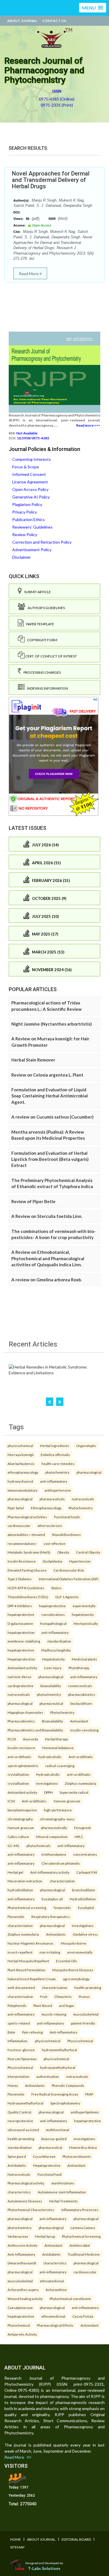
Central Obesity (88, 1552)
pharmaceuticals (52, 1499)
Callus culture (18, 1837)
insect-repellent (20, 1952)
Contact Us (54, 21)
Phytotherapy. (79, 1668)
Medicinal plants (84, 1659)
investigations (47, 1783)
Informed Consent (29, 474)
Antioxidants (56, 1934)
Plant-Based (43, 2005)
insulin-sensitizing (84, 1730)
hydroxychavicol (20, 1481)
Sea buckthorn (81, 1703)
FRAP (89, 2094)
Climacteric (63, 1996)
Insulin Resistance (22, 1561)
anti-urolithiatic (19, 1757)
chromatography (20, 1819)
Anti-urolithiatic (81, 1757)
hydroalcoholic (50, 1757)
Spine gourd (17, 2156)
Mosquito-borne (74, 1943)
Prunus (84, 1996)
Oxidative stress (85, 1934)
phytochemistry (57, 1472)
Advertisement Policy (32, 550)
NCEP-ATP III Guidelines (26, 1588)
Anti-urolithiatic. (34, 1801)
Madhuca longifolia (56, 1650)
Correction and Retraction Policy (42, 542)
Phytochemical (19, 2325)
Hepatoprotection (21, 1659)
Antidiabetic (17, 2165)
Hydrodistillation (83, 1899)
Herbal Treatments (64, 2201)
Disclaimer (22, 557)
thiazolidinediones (66, 1534)
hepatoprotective (52, 1606)
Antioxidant (79, 1721)
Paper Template (39, 624)
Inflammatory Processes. (80, 2210)
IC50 (11, 1801)
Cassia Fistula (83, 2316)
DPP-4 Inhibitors (20, 1606)
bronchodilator (84, 1890)
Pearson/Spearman (22, 2059)
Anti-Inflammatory (21, 2254)
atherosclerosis (50, 1525)
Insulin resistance (21, 1748)
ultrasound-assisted (23, 2130)
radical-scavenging (60, 1766)
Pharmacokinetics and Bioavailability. (35, 1730)
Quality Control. (20, 2112)
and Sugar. (67, 2005)
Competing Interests (32, 459)
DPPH (48, 1792)
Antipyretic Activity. (22, 2334)
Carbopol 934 (87, 1872)
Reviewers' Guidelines (32, 527)
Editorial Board (76, 2539)
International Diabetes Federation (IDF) (69, 1579)
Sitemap (17, 2547)
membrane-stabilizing (24, 1641)
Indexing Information (46, 688)
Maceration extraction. (25, 1881)
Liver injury (53, 1668)
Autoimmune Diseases (25, 2201)
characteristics (19, 2192)
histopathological (53, 1623)
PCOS (12, 1739)
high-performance (58, 1810)
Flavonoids (16, 1917)
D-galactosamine (20, 1623)
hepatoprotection (21, 1632)
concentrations (85, 1854)
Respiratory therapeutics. (51, 1917)
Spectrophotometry (65, 2103)
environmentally (80, 1952)
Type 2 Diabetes (20, 1579)
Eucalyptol (86, 1908)
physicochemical (20, 1446)
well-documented (21, 1987)
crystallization (18, 1774)
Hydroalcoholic (48, 1774)
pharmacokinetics (82, 1694)
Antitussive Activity (23, 2245)
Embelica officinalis (55, 1455)
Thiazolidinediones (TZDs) (28, 1597)
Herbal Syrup (45, 2236)
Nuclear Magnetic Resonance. (31, 1943)
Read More (29, 274)
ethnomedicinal (52, 2281)
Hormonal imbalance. (58, 1748)
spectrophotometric (23, 1766)
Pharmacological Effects (55, 2325)
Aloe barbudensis (21, 1464)
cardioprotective (20, 1686)
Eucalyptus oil (52, 1899)
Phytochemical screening (27, 1908)
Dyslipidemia (52, 1561)
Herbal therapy (57, 1739)
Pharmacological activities (27, 1517)
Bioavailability (52, 1721)
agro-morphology (76, 1979)
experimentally (84, 1606)
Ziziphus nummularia (81, 1783)
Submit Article (36, 592)
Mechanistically (86, 1623)
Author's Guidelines (45, 608)
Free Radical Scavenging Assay (55, 2094)
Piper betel (16, 1508)
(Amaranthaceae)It (22, 2263)
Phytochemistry (81, 1508)
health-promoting (88, 1987)
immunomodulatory (23, 1490)
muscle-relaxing (54, 2014)
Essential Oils (67, 1961)
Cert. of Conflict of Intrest (51, 656)
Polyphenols (17, 2005)
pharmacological (89, 1472)
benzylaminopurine (22, 1810)
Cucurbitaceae (44, 2156)
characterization (62, 1881)
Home (16, 2539)
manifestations (63, 2183)
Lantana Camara (83, 2228)
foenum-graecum (67, 1801)
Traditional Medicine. (84, 2254)
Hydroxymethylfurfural (25, 2103)
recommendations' (22, 1543)
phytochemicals (39, 1846)
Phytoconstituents (77, 2156)
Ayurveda (31, 1739)
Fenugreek (83, 1828)
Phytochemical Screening (81, 2236)
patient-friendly (83, 2023)
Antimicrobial (80, 2245)
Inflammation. (18, 2041)
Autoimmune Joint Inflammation (62, 2192)
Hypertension (80, 1561)
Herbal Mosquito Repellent (28, 1961)
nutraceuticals (83, 1499)
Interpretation (18, 2076)
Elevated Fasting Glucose (27, 1570)
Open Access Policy (30, 489)
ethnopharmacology (23, 1472)
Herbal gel (15, 1872)
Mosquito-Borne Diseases (73, 1970)
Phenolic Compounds (68, 2085)
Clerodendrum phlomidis (61, 1863)
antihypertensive (58, 1490)
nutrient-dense (19, 1677)
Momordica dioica (83, 2147)
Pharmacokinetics (21, 1721)
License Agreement (30, 482)
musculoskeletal (86, 2014)
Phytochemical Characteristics (31, 2210)
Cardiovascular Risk (69, 1570)
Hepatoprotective (47, 2165)
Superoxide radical (74, 1792)
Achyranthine (56, 2290)
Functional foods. (67, 1517)
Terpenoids (62, 1908)
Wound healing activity (25, 2299)
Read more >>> (88, 425)
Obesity (63, 1552)
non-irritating (50, 1952)
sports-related (19, 2023)
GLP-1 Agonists (67, 1597)
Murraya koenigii (21, 1455)
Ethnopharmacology (46, 1508)
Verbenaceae (18, 2236)
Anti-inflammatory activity (50, 1872)
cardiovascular (19, 1525)
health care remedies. (58, 1464)
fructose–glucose (21, 2050)
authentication (48, 2076)
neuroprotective (20, 2121)
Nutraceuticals (19, 2174)
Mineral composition (52, 1837)
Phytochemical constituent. (70, 2299)
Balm (11, 2032)
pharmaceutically (54, 1828)
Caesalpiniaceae (20, 2308)
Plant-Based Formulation (26, 1970)
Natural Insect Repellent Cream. (32, 1979)
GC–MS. (14, 1846)
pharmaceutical (51, 1703)
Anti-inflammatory (64, 2032)
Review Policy (25, 535)
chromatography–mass (57, 1819)
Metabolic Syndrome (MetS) (29, 1552)
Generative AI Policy (31, 497)
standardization (59, 1641)
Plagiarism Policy (27, 504)
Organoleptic (86, 1446)
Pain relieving (32, 2032)
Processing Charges (41, 672)
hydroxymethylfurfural (59, 2050)
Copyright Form (41, 640)
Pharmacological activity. (26, 2183)
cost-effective (54, 1543)
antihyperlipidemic (85, 2112)
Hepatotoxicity (53, 1659)
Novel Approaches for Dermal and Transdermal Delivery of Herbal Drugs (51, 180)
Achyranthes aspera (23, 2290)
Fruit (44, 1996)
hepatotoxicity (83, 1614)
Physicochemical (80, 2041)
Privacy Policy (25, 512)
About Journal (22, 21)
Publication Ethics (28, 519)
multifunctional (58, 2130)
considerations (53, 1614)
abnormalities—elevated (26, 1534)
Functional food (50, 2174)
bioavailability (51, 1686)
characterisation (55, 1987)
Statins (56, 1588)
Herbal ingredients (55, 1446)
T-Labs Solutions (44, 2568)
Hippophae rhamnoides (25, 1712)
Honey (13, 2085)
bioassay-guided (54, 2139)
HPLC (79, 1837)
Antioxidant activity (22, 1668)
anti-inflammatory (54, 1481)
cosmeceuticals (80, 1686)
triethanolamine (54, 1854)
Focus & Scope (26, 467)
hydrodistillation (20, 1890)
